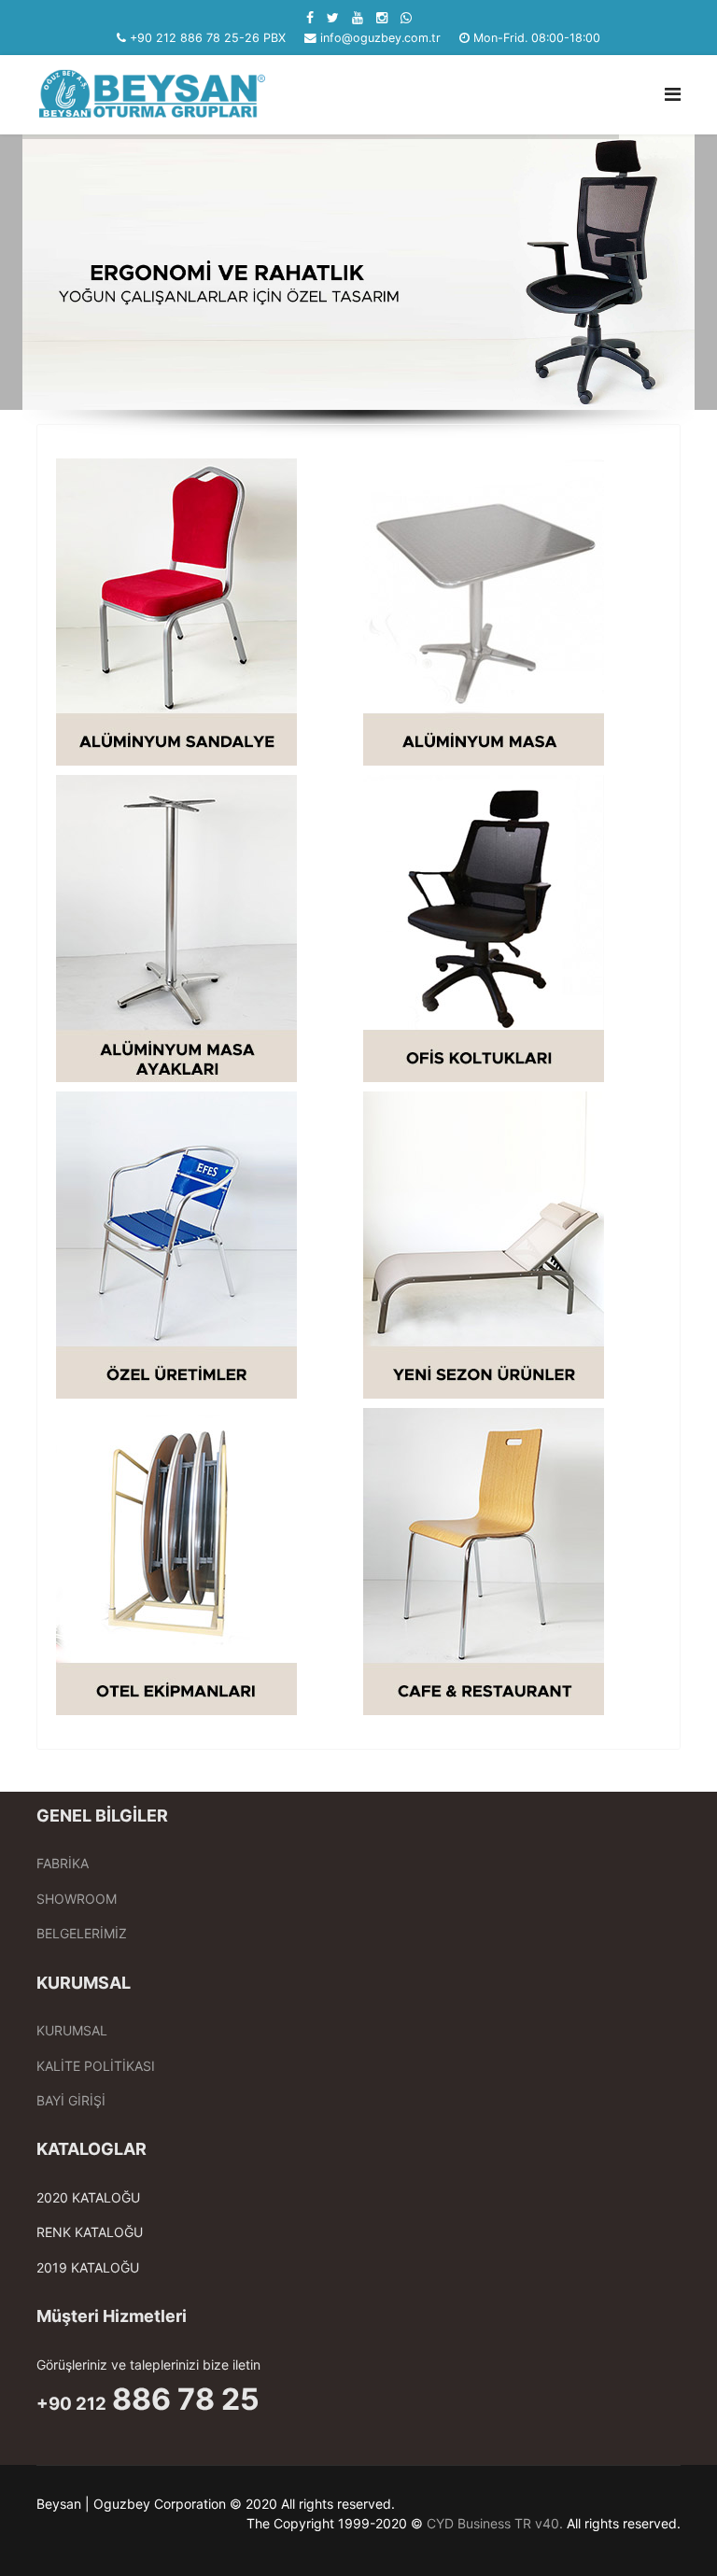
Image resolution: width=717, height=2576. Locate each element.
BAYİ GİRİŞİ (71, 2100)
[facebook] (310, 17)
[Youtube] (358, 17)
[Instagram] (382, 17)
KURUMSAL (72, 2030)
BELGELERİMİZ (82, 1933)
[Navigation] (673, 95)
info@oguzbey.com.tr (380, 38)
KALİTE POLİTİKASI (96, 2066)
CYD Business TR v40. (495, 2523)
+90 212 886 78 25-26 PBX (208, 38)
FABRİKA (63, 1863)
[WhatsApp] (406, 17)
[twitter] (333, 17)
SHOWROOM (77, 1899)
